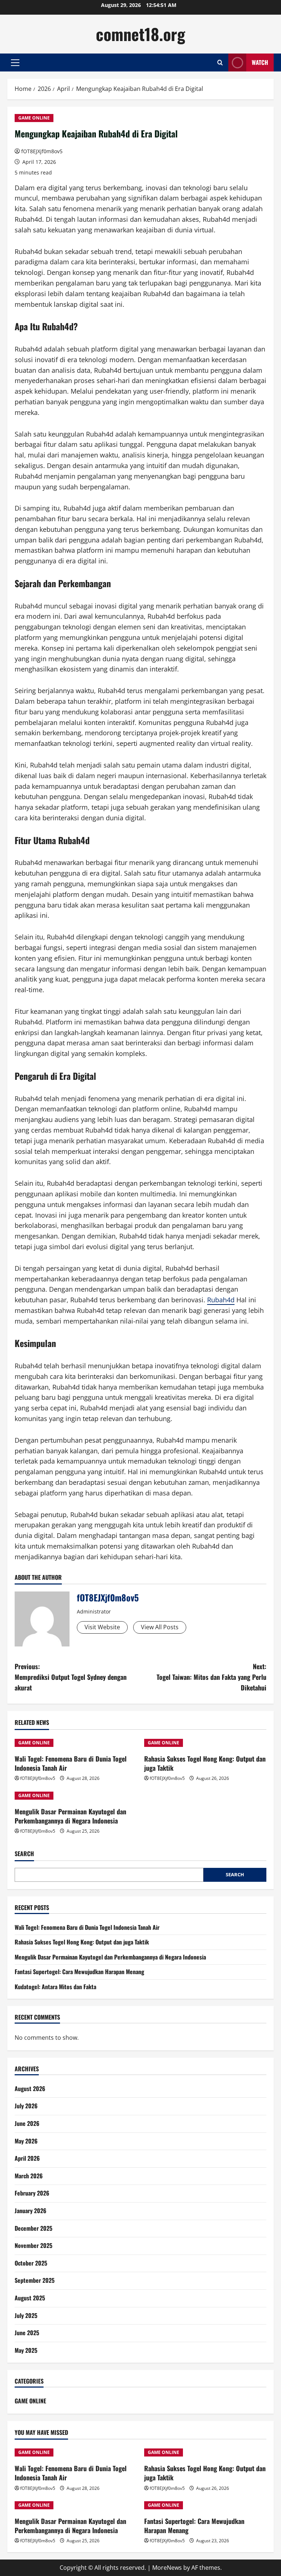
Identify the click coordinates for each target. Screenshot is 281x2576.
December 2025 (33, 2228)
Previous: (71, 1677)
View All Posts (160, 1627)
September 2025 (35, 2280)
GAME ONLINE (34, 118)
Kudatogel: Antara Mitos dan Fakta (55, 1987)
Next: (211, 1677)
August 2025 (30, 2298)
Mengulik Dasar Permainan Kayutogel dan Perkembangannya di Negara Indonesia (70, 1816)
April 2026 (27, 2158)
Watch (260, 62)
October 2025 (31, 2263)
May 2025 (26, 2350)
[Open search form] (220, 62)
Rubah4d (221, 1300)
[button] (15, 63)
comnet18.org (140, 34)
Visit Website (102, 1627)
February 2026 (32, 2193)
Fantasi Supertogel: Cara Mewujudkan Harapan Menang (79, 1972)
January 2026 (31, 2211)
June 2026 (27, 2123)
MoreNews (167, 2568)
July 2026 (26, 2106)
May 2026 (26, 2141)
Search (24, 1854)
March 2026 (29, 2176)
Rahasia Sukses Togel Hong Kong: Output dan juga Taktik (205, 1763)
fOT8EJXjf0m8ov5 (42, 151)
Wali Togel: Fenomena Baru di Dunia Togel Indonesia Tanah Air (71, 1763)
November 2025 (33, 2245)
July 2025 (26, 2315)
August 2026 (30, 2089)
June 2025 (27, 2333)
